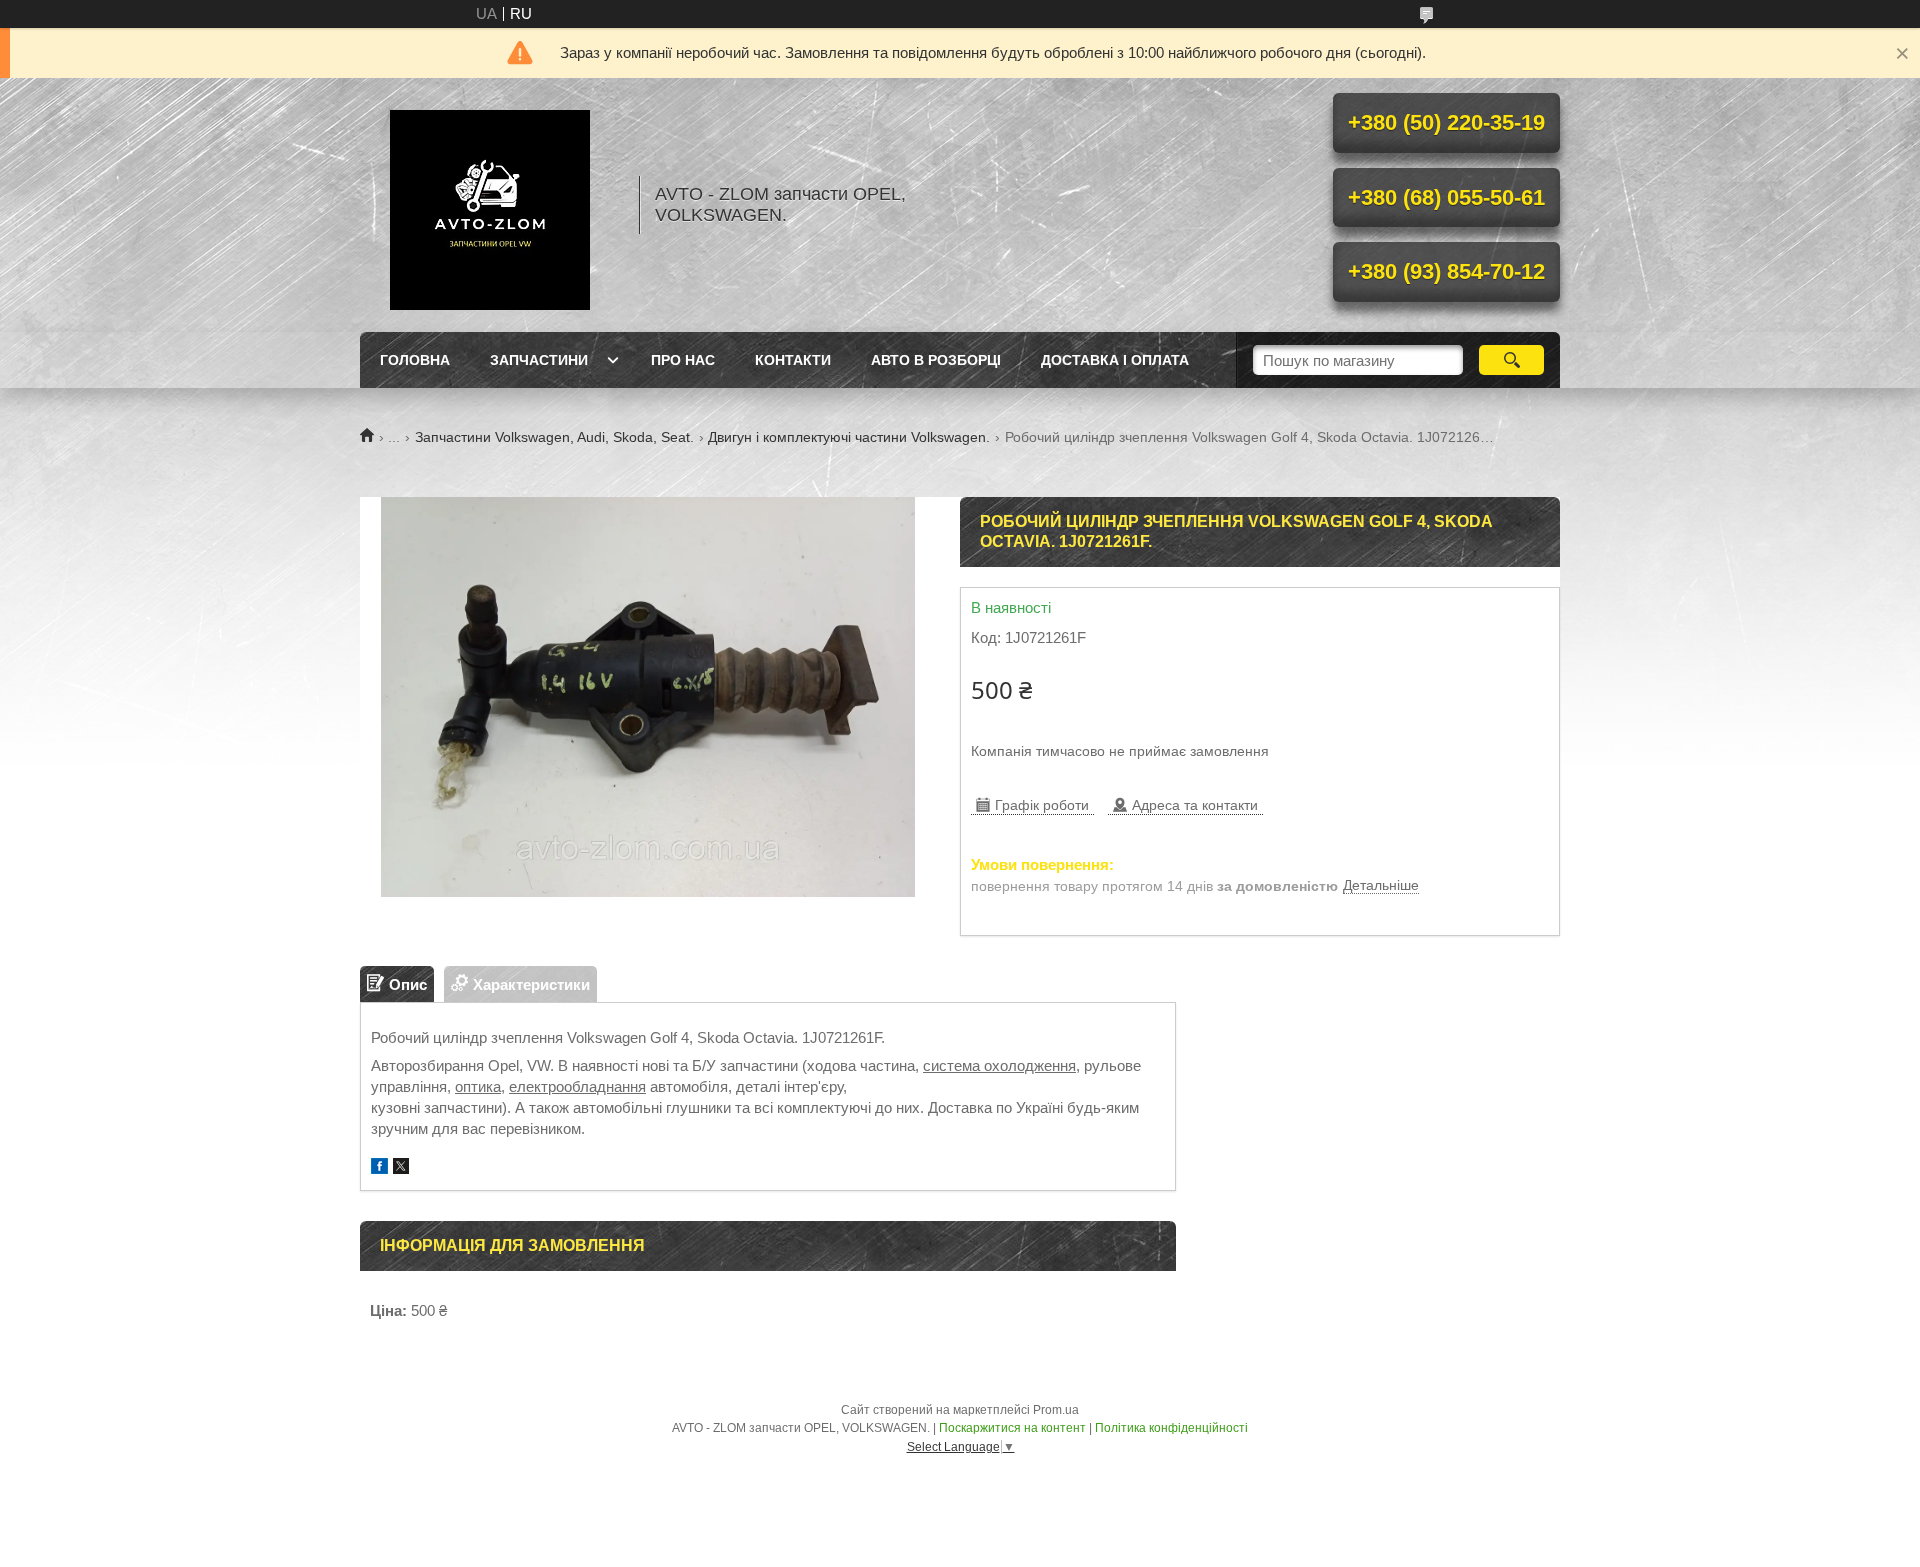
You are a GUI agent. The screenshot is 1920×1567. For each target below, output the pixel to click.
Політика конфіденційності (1171, 1428)
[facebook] (379, 1168)
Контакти (793, 360)
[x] (401, 1168)
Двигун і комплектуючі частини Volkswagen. (849, 437)
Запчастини (539, 360)
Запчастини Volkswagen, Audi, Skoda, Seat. (554, 437)
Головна (415, 360)
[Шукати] (1511, 360)
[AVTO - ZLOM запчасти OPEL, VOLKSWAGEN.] (490, 205)
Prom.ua (1056, 1410)
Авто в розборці (936, 360)
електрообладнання (577, 1086)
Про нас (683, 360)
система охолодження (999, 1065)
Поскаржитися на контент (1012, 1428)
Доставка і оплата (1115, 360)
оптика (478, 1086)
